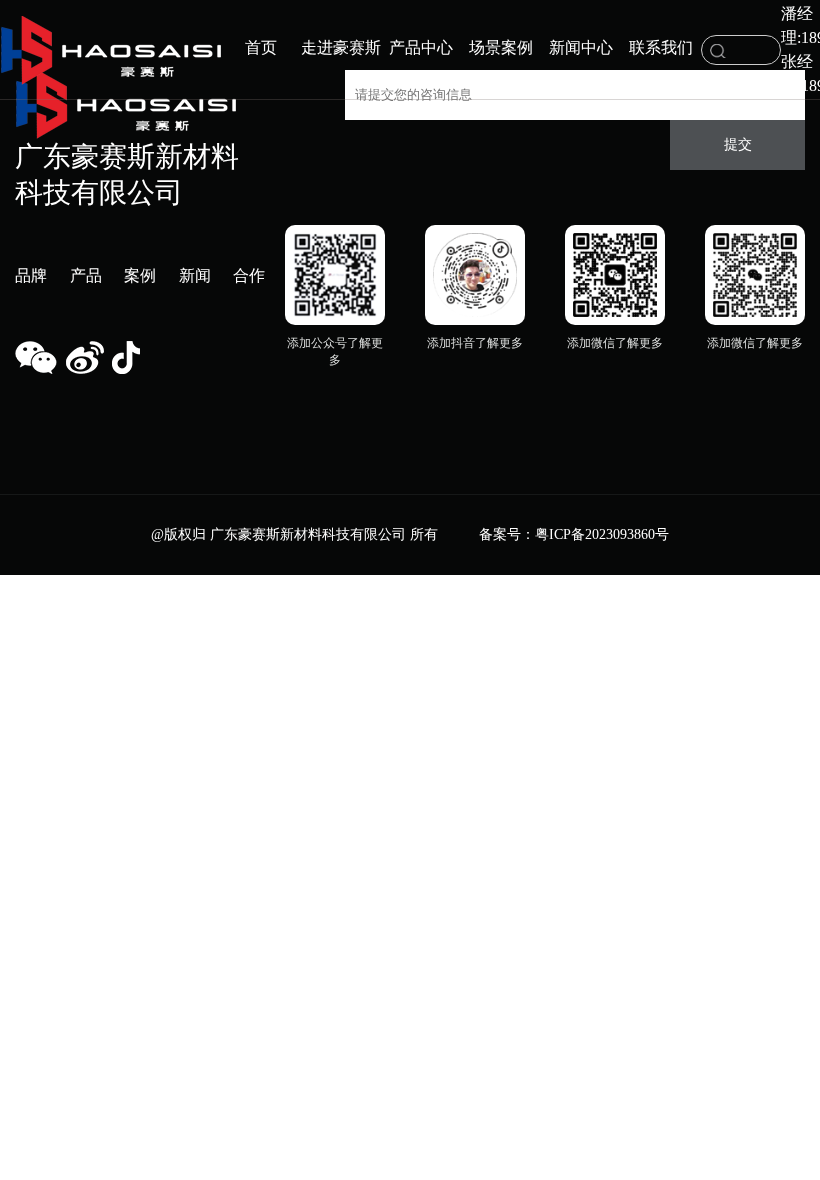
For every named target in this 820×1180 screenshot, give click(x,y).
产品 (86, 275)
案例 (140, 275)
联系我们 (661, 47)
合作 (249, 275)
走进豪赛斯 (341, 47)
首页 (261, 47)
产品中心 (421, 47)
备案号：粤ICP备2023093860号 (574, 534)
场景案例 (501, 47)
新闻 (195, 275)
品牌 (31, 275)
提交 (738, 144)
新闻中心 (581, 47)
